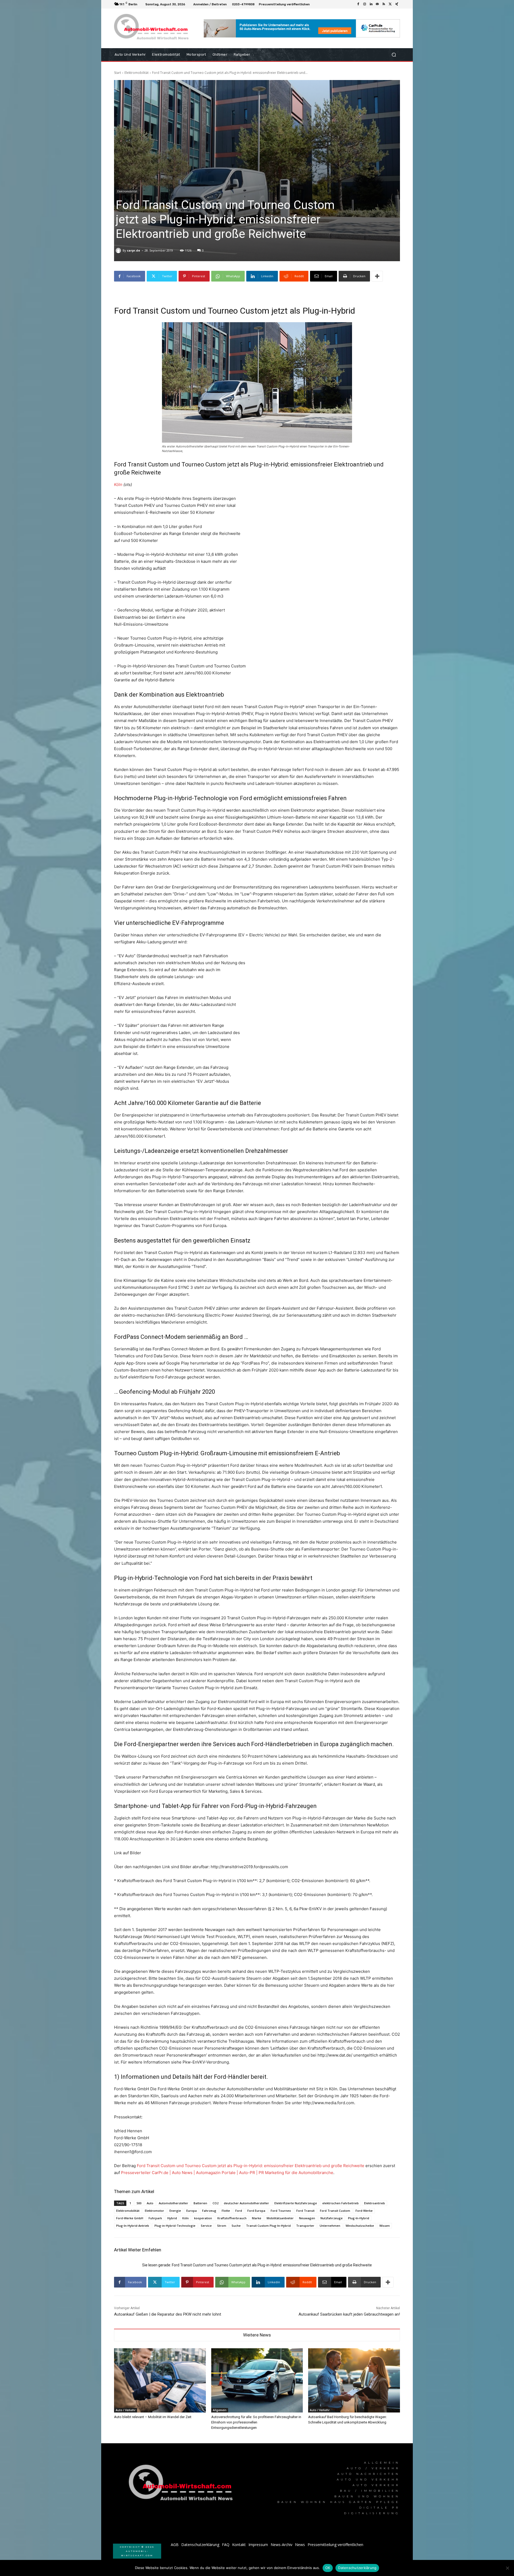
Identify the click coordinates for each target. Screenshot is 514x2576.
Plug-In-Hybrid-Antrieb (133, 2226)
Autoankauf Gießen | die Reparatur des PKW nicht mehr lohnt (168, 2314)
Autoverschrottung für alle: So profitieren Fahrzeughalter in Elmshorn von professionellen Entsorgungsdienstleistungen (256, 2422)
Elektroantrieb (375, 2203)
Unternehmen (330, 2226)
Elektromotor (154, 2211)
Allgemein (220, 2410)
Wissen (385, 2226)
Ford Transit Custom (335, 2211)
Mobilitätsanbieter (280, 2218)
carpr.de (133, 250)
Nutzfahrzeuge (332, 2218)
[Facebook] (358, 4)
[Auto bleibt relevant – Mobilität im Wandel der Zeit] (160, 2380)
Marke (257, 2218)
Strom (222, 2226)
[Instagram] (365, 4)
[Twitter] (390, 4)
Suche (236, 2226)
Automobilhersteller (173, 2203)
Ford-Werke (364, 2211)
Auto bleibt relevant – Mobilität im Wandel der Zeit (153, 2417)
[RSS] (384, 4)
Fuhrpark (155, 2218)
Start (118, 73)
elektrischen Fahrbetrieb (341, 2203)
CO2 (216, 2203)
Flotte (226, 2211)
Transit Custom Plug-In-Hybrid (268, 2226)
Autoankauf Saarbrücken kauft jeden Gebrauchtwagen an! (349, 2314)
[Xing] (397, 4)
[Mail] (377, 4)
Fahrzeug (209, 2211)
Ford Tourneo (281, 2211)
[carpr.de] (119, 250)
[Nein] (507, 2568)
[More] (377, 276)
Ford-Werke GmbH (130, 2218)
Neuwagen (307, 2218)
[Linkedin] (371, 4)
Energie (175, 2211)
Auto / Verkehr (126, 2410)
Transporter (305, 2226)
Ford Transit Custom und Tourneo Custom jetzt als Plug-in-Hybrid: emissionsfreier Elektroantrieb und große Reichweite (251, 2166)
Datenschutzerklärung (357, 2568)
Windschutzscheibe (360, 2226)
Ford (239, 2211)
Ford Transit (305, 2211)
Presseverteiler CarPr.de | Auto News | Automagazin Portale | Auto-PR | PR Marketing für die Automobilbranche (227, 2173)
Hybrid (172, 2218)
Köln (118, 485)
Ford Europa (256, 2211)
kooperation (203, 2218)
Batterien (200, 2203)
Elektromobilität (137, 73)
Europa (192, 2211)
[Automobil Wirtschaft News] (182, 2485)
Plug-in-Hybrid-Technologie (175, 2226)
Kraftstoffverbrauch (232, 2218)
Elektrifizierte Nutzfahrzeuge (296, 2203)
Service (206, 2226)
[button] (394, 55)
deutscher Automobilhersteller (246, 2203)
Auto (150, 2203)
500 (139, 2203)
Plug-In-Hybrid (359, 2218)
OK (328, 2568)
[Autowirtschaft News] (152, 28)
